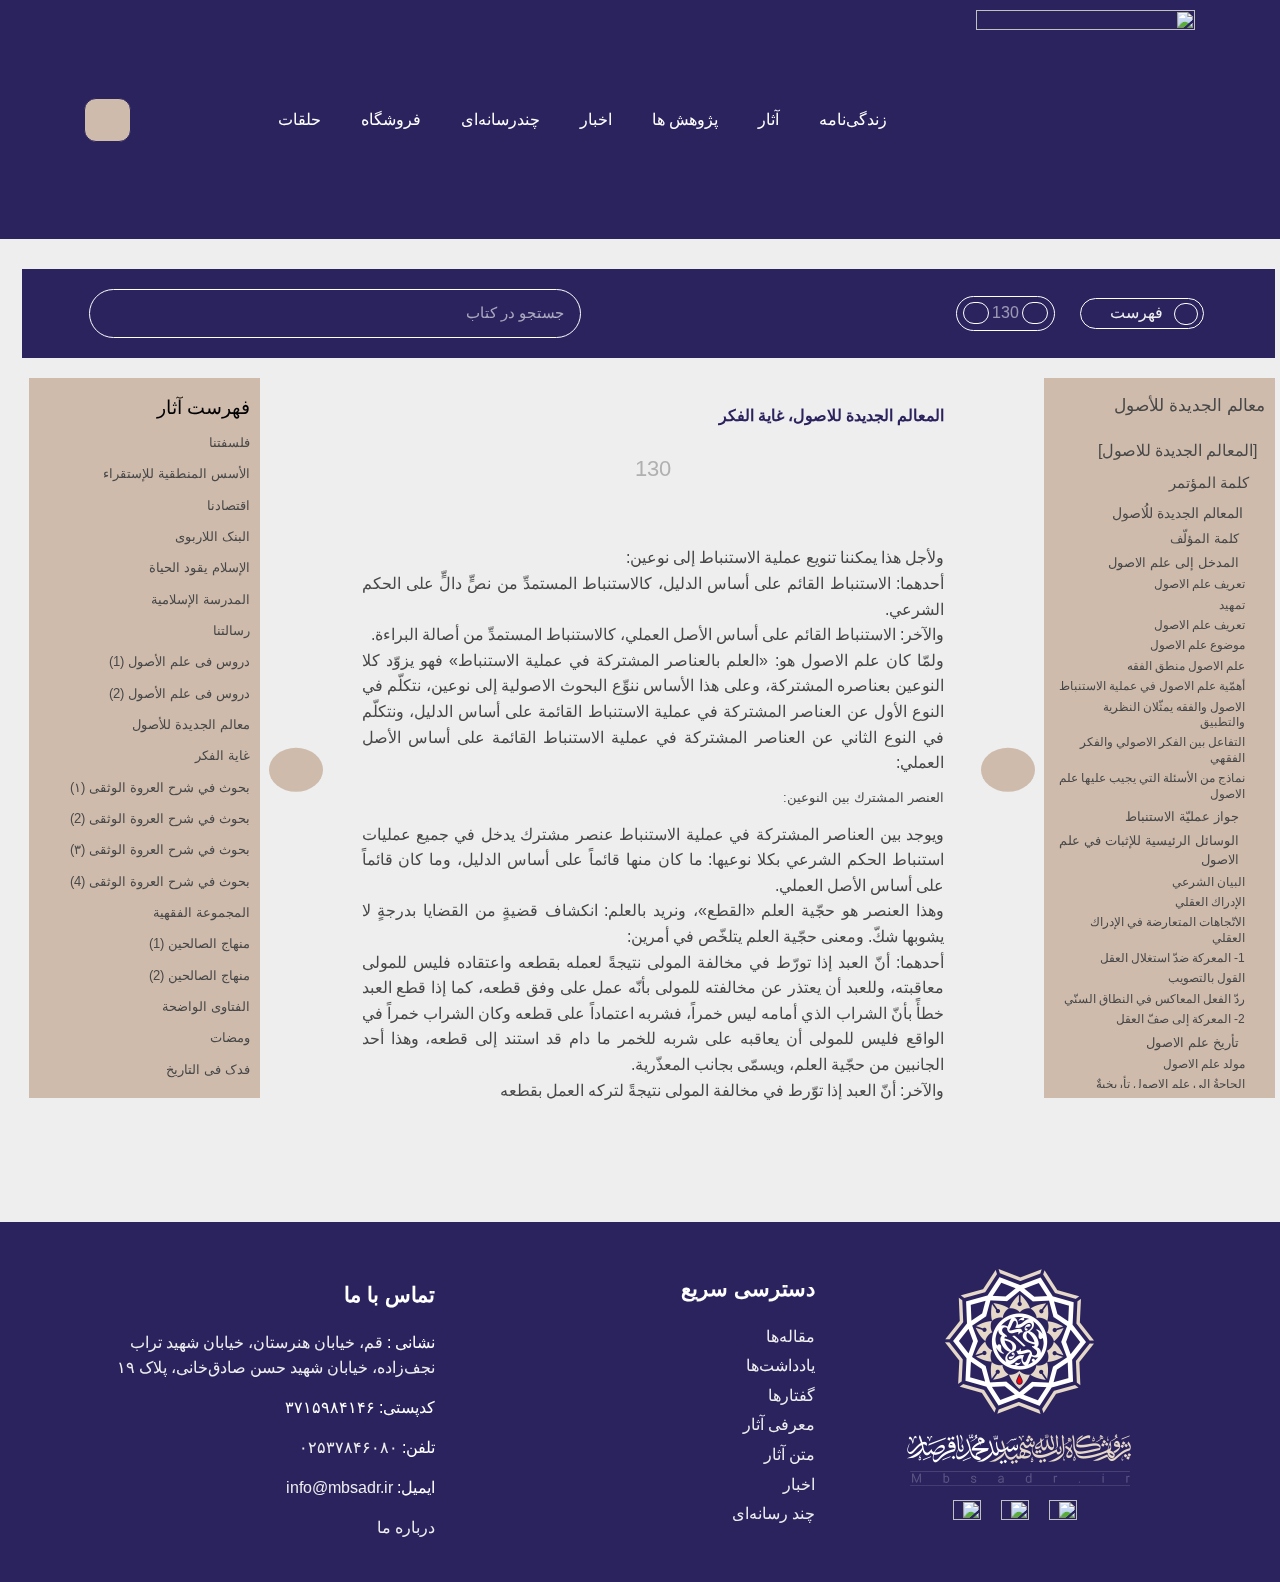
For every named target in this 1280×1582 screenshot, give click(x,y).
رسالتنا (231, 630)
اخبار (596, 119)
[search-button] (157, 119)
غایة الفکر (222, 755)
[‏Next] (460, 769)
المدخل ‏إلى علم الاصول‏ (1173, 562)
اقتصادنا (228, 505)
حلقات (299, 119)
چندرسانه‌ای (500, 119)
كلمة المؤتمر (1209, 482)
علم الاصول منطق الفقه (1186, 666)
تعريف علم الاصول (1199, 625)
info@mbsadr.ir (339, 1487)
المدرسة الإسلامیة (200, 599)
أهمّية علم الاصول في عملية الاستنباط (1152, 686)
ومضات (230, 1037)
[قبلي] (843, 769)
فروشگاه (391, 119)
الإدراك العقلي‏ (1210, 902)
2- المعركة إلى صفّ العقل (1180, 1019)
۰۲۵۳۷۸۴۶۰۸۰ (348, 1447)
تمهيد (1232, 605)
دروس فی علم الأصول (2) (179, 693)
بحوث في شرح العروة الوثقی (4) (160, 881)
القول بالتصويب (1206, 978)
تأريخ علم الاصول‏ (1192, 1042)
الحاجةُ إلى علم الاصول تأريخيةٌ (1170, 1084)
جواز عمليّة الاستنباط (1182, 816)
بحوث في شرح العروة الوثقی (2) (160, 818)
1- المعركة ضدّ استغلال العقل (1172, 958)
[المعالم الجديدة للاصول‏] (1177, 450)
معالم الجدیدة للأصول (1189, 405)
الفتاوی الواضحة (206, 1006)
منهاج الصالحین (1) (199, 943)
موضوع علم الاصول (1197, 645)
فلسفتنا (229, 442)
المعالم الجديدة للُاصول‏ (1177, 513)
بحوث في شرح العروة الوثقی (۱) (160, 787)
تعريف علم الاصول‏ (1199, 584)
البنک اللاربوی (212, 536)
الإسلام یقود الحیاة (199, 567)
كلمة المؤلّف (1204, 538)
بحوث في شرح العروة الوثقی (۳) (160, 849)
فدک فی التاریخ (208, 1069)
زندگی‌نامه (853, 119)
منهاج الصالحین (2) (199, 975)
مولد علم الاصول (1204, 1064)
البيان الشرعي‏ (1208, 882)
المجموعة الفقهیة (201, 912)
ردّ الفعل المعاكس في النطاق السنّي (1154, 999)
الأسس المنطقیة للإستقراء (176, 473)
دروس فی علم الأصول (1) (179, 661)
